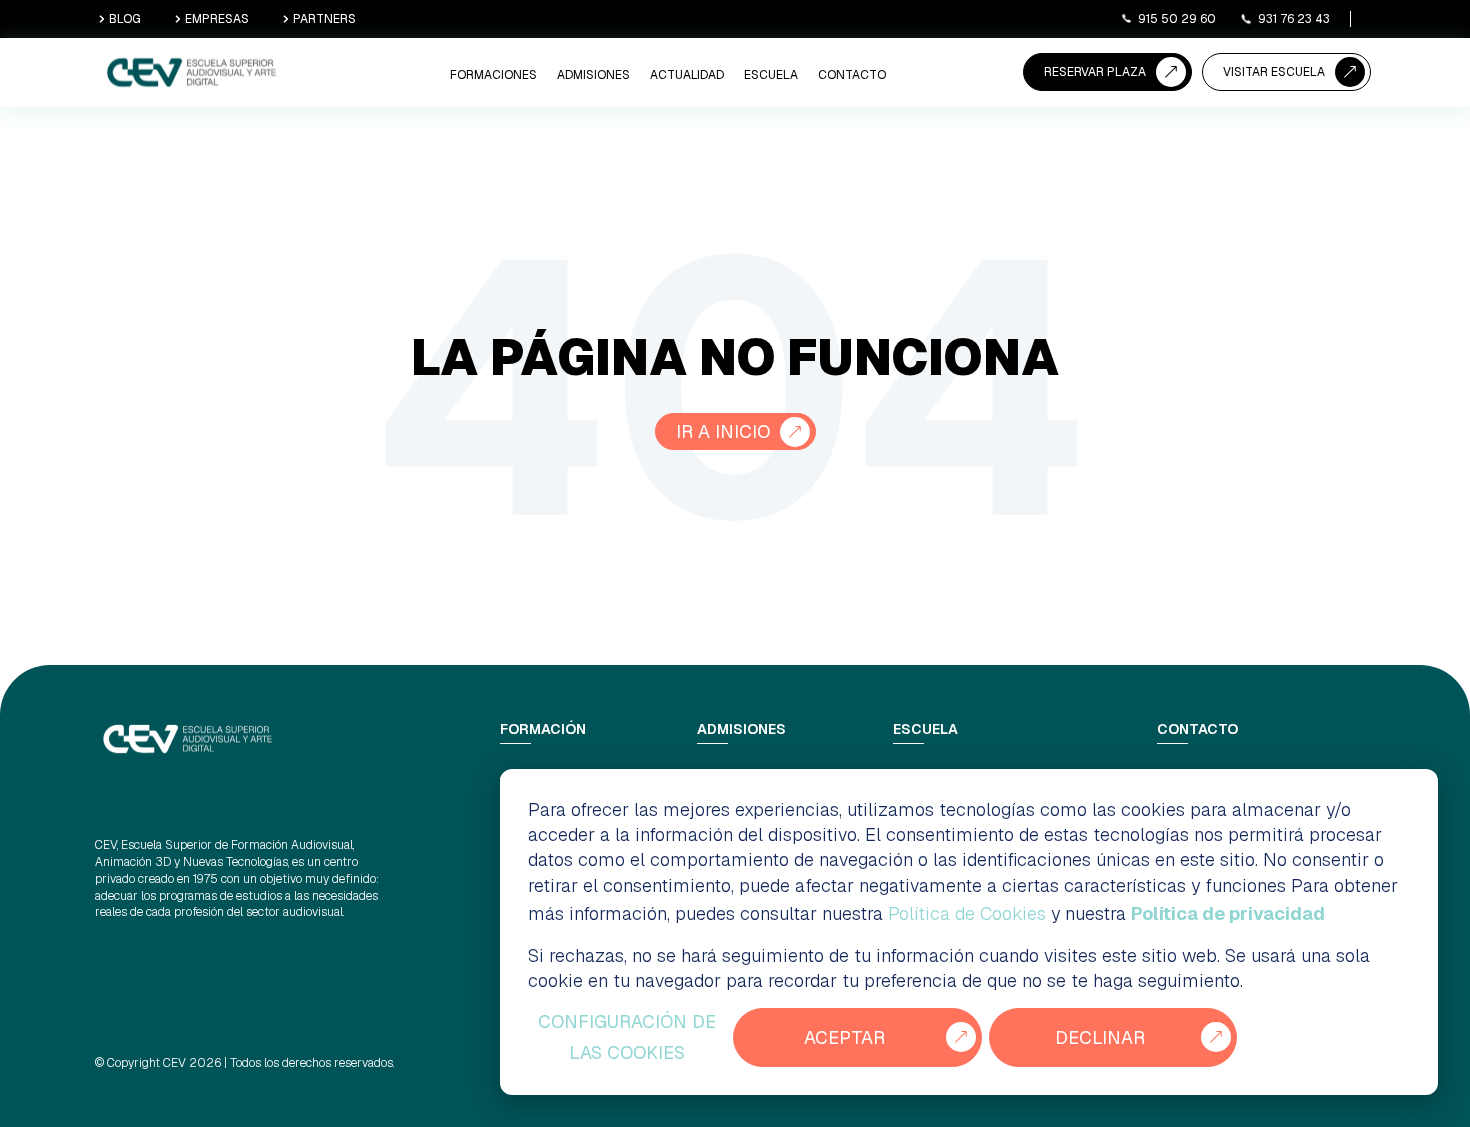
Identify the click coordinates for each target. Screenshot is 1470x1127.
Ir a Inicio (723, 431)
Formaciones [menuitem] (493, 75)
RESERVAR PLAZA (1095, 72)
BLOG (125, 19)
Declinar (1100, 1037)
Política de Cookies (967, 913)
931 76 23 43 (1294, 19)
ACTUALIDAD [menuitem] (687, 75)
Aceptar (844, 1037)
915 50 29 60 (1177, 19)
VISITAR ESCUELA (1274, 72)
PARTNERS (324, 19)
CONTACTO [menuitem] (852, 75)
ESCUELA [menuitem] (771, 75)
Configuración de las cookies (627, 1037)
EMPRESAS (217, 19)
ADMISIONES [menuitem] (593, 75)
